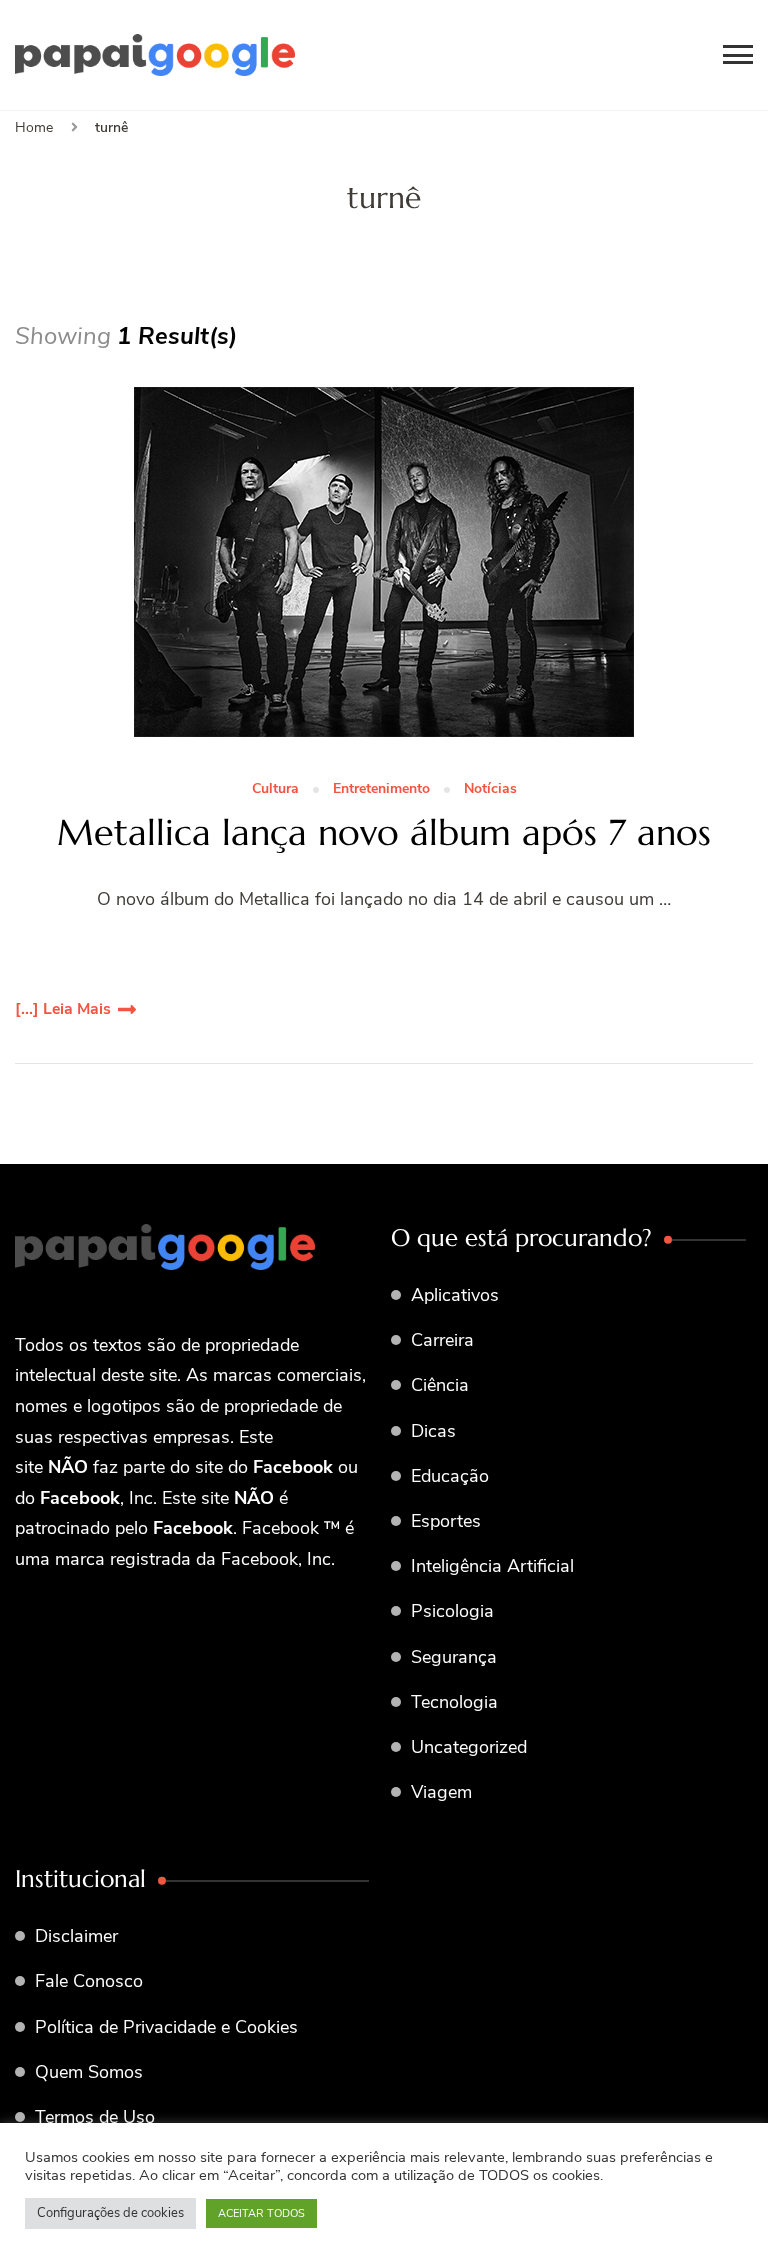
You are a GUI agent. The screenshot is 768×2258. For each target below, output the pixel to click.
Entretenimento (381, 789)
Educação (450, 1476)
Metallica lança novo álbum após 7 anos (384, 832)
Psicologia (452, 1611)
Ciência (440, 1385)
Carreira (442, 1340)
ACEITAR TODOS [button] (261, 2213)
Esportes (446, 1521)
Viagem (441, 1792)
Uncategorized (469, 1747)
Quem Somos (89, 2072)
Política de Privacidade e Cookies (166, 2027)
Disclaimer (76, 1936)
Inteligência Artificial (492, 1566)
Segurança (454, 1657)
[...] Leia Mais (63, 1009)
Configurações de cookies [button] (110, 2213)
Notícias (490, 789)
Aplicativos (455, 1295)
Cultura (275, 789)
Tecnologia (454, 1702)
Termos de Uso (95, 2117)
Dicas (433, 1431)
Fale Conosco (89, 1981)
